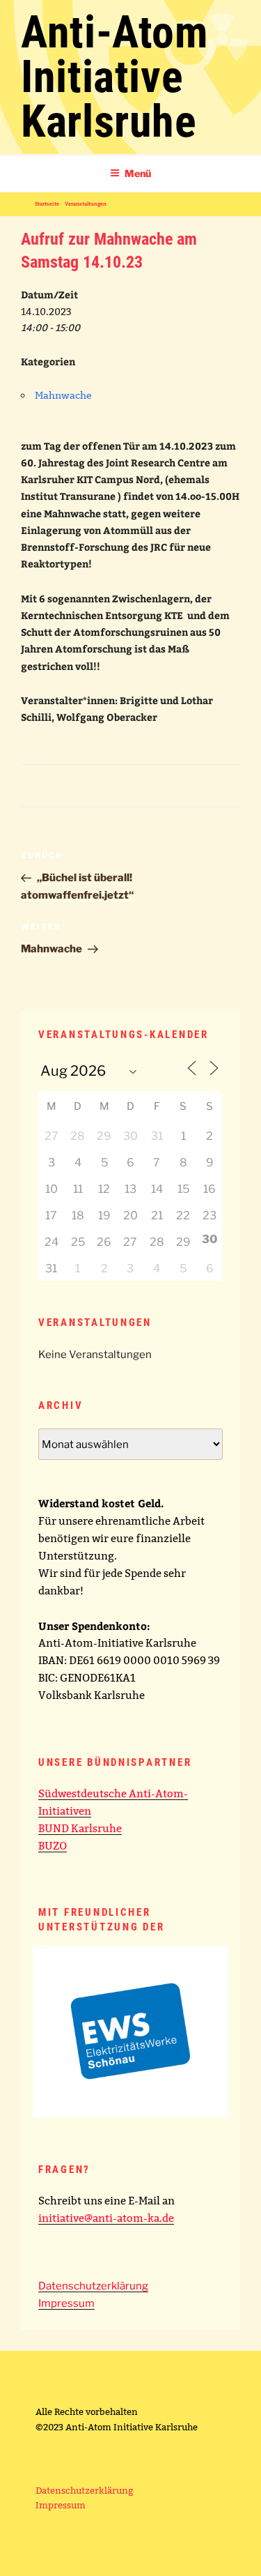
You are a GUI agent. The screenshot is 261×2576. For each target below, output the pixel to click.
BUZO (53, 1846)
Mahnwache (63, 395)
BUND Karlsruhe (80, 1828)
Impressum (66, 2303)
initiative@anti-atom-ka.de (106, 2218)
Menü (138, 173)
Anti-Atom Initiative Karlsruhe (114, 77)
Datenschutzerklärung (93, 2286)
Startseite (47, 204)
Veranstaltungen (86, 204)
